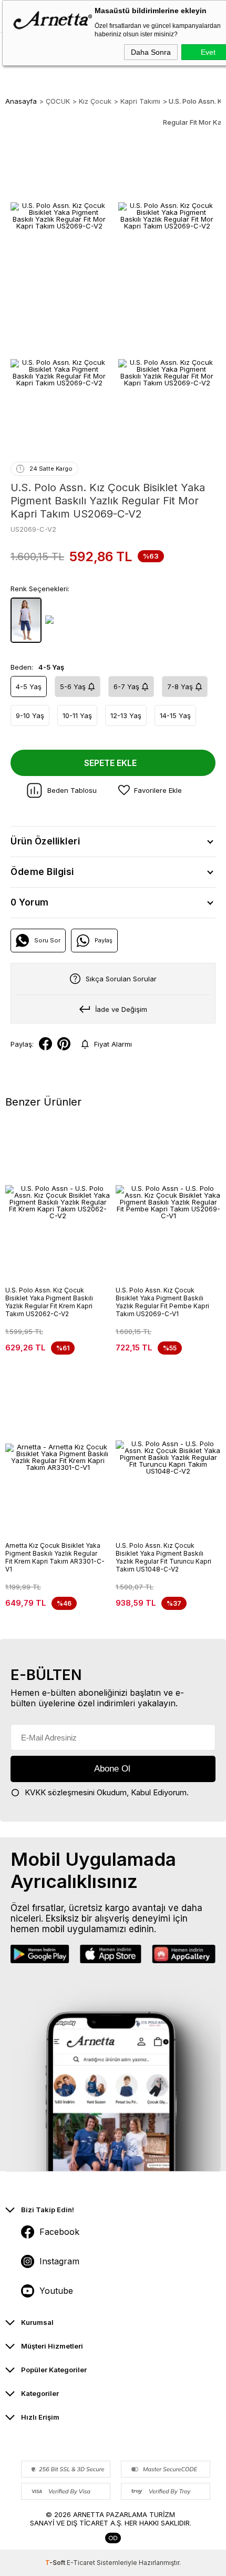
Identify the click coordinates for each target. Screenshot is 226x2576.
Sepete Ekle (110, 763)
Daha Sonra (151, 52)
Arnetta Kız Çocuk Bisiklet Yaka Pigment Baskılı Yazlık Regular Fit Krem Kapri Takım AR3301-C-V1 (55, 1557)
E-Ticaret (81, 2563)
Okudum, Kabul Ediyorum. (107, 1792)
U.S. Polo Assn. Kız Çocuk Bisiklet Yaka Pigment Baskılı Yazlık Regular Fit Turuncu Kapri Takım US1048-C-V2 (163, 1557)
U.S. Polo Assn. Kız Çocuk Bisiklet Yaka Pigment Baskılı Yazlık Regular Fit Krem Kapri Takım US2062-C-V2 (49, 1302)
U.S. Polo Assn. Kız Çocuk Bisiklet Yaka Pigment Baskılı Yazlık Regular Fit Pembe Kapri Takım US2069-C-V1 (162, 1302)
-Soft (56, 2563)
